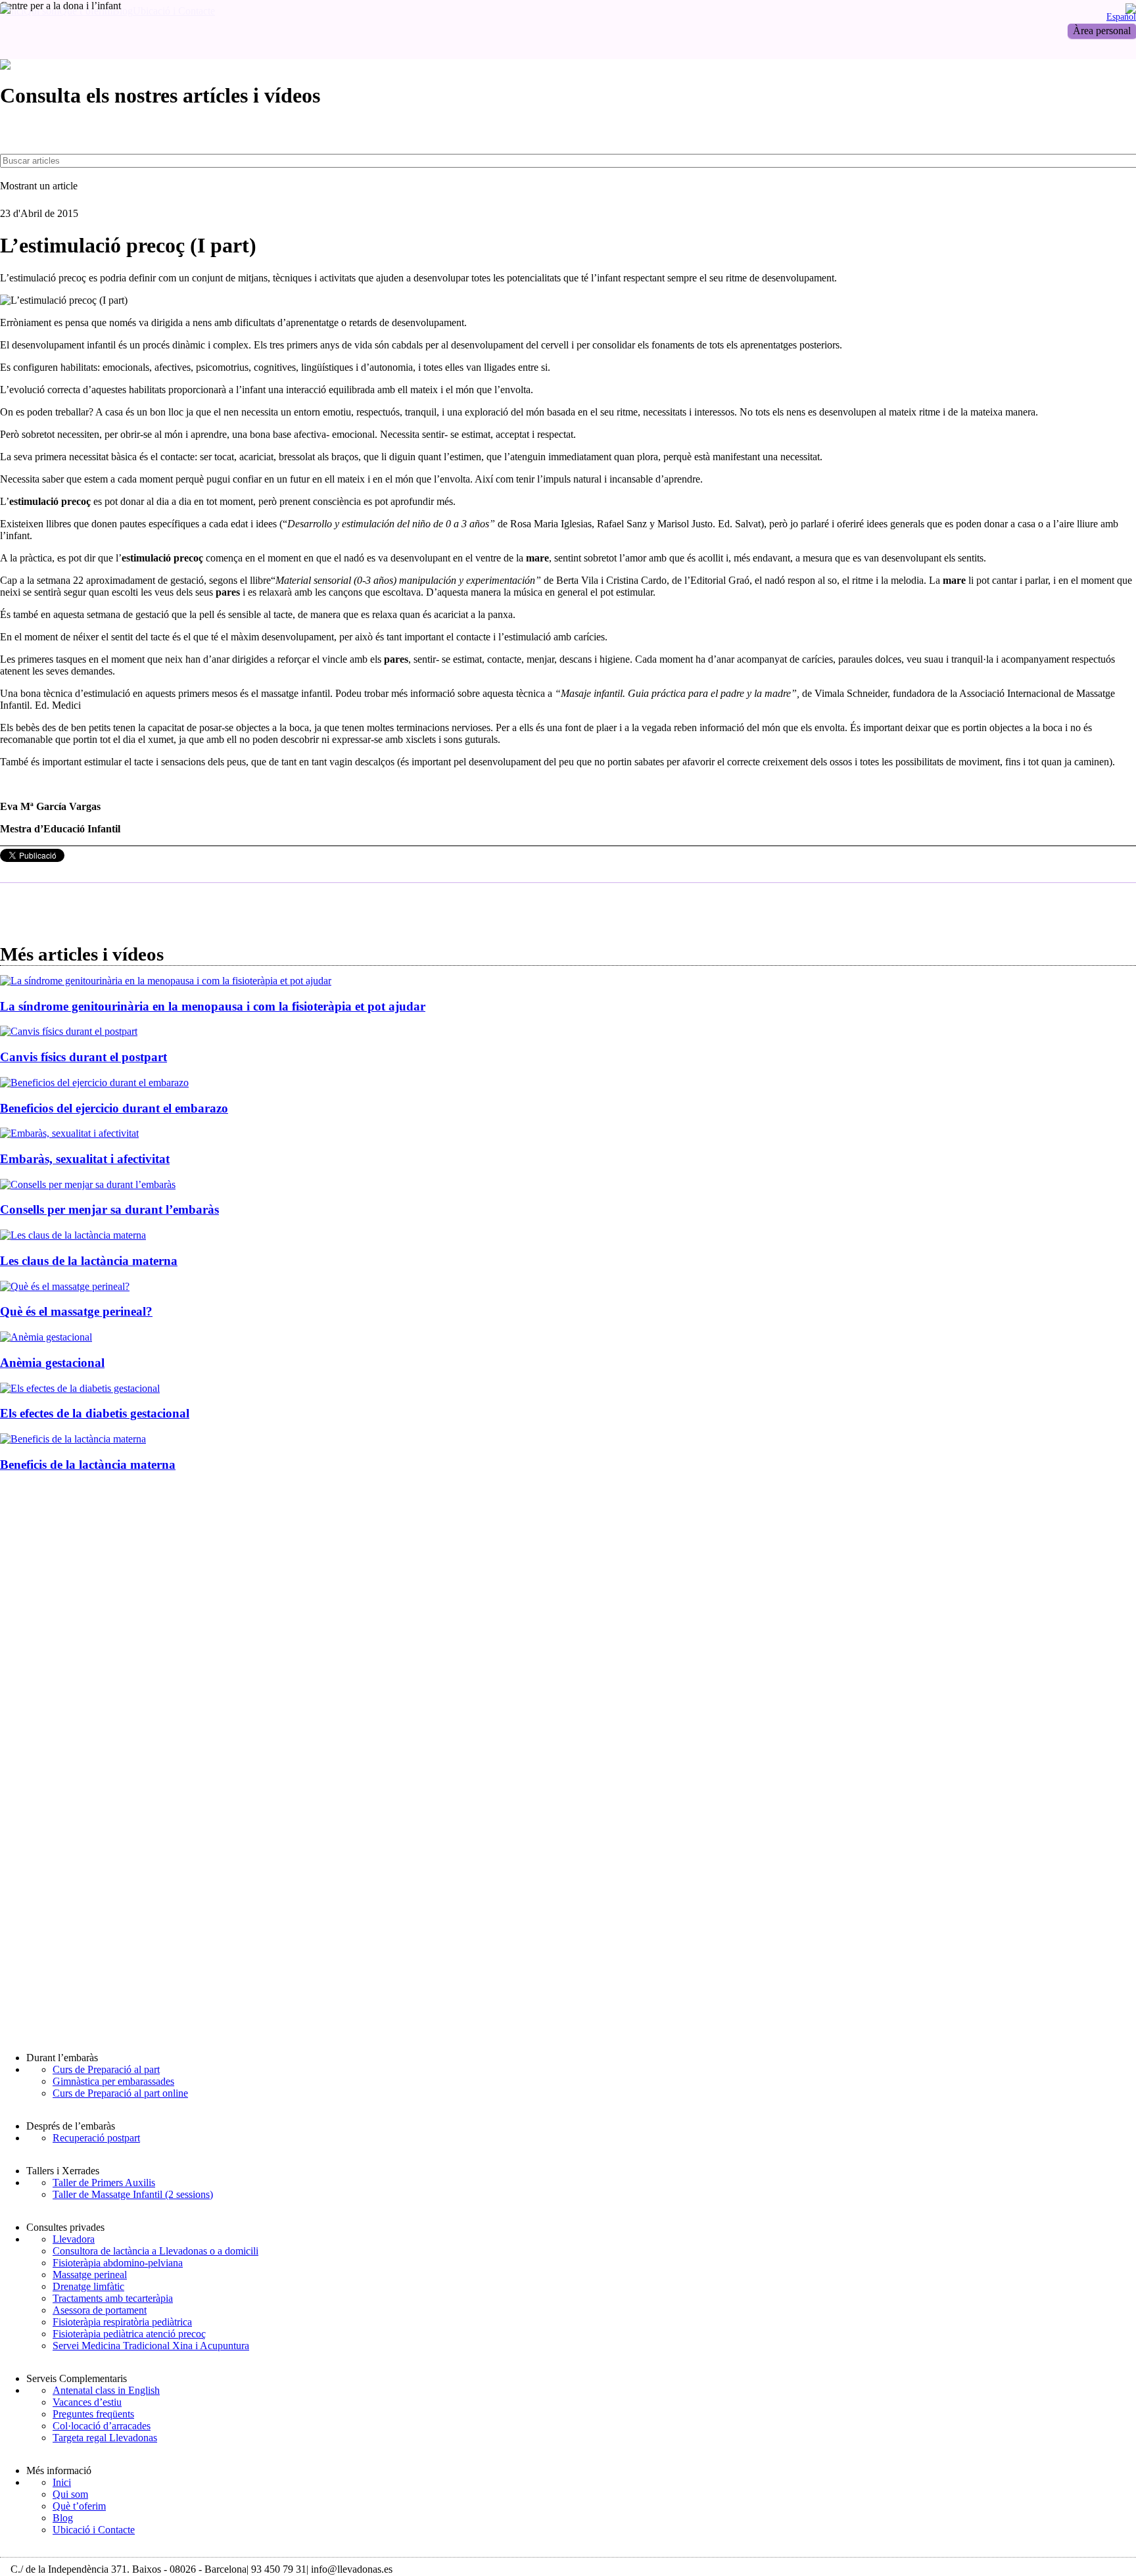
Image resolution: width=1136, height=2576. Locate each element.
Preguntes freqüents (93, 2414)
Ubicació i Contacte (94, 2530)
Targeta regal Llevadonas (105, 2438)
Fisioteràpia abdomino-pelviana (118, 2263)
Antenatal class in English (106, 2390)
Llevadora (74, 2239)
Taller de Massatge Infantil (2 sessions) (133, 2194)
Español (1121, 16)
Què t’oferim (79, 2506)
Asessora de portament (100, 2310)
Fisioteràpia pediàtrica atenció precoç (129, 2334)
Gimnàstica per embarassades (113, 2081)
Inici (62, 2482)
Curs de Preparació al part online (120, 2093)
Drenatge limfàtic (88, 2286)
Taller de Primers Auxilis (104, 2182)
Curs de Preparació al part (106, 2069)
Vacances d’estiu (87, 2402)
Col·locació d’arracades (102, 2426)
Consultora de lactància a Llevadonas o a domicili (155, 2251)
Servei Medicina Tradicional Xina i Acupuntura (151, 2346)
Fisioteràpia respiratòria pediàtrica (122, 2322)
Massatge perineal (90, 2275)
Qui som (70, 2494)
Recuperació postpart (96, 2138)
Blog (63, 2518)
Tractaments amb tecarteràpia (113, 2298)
